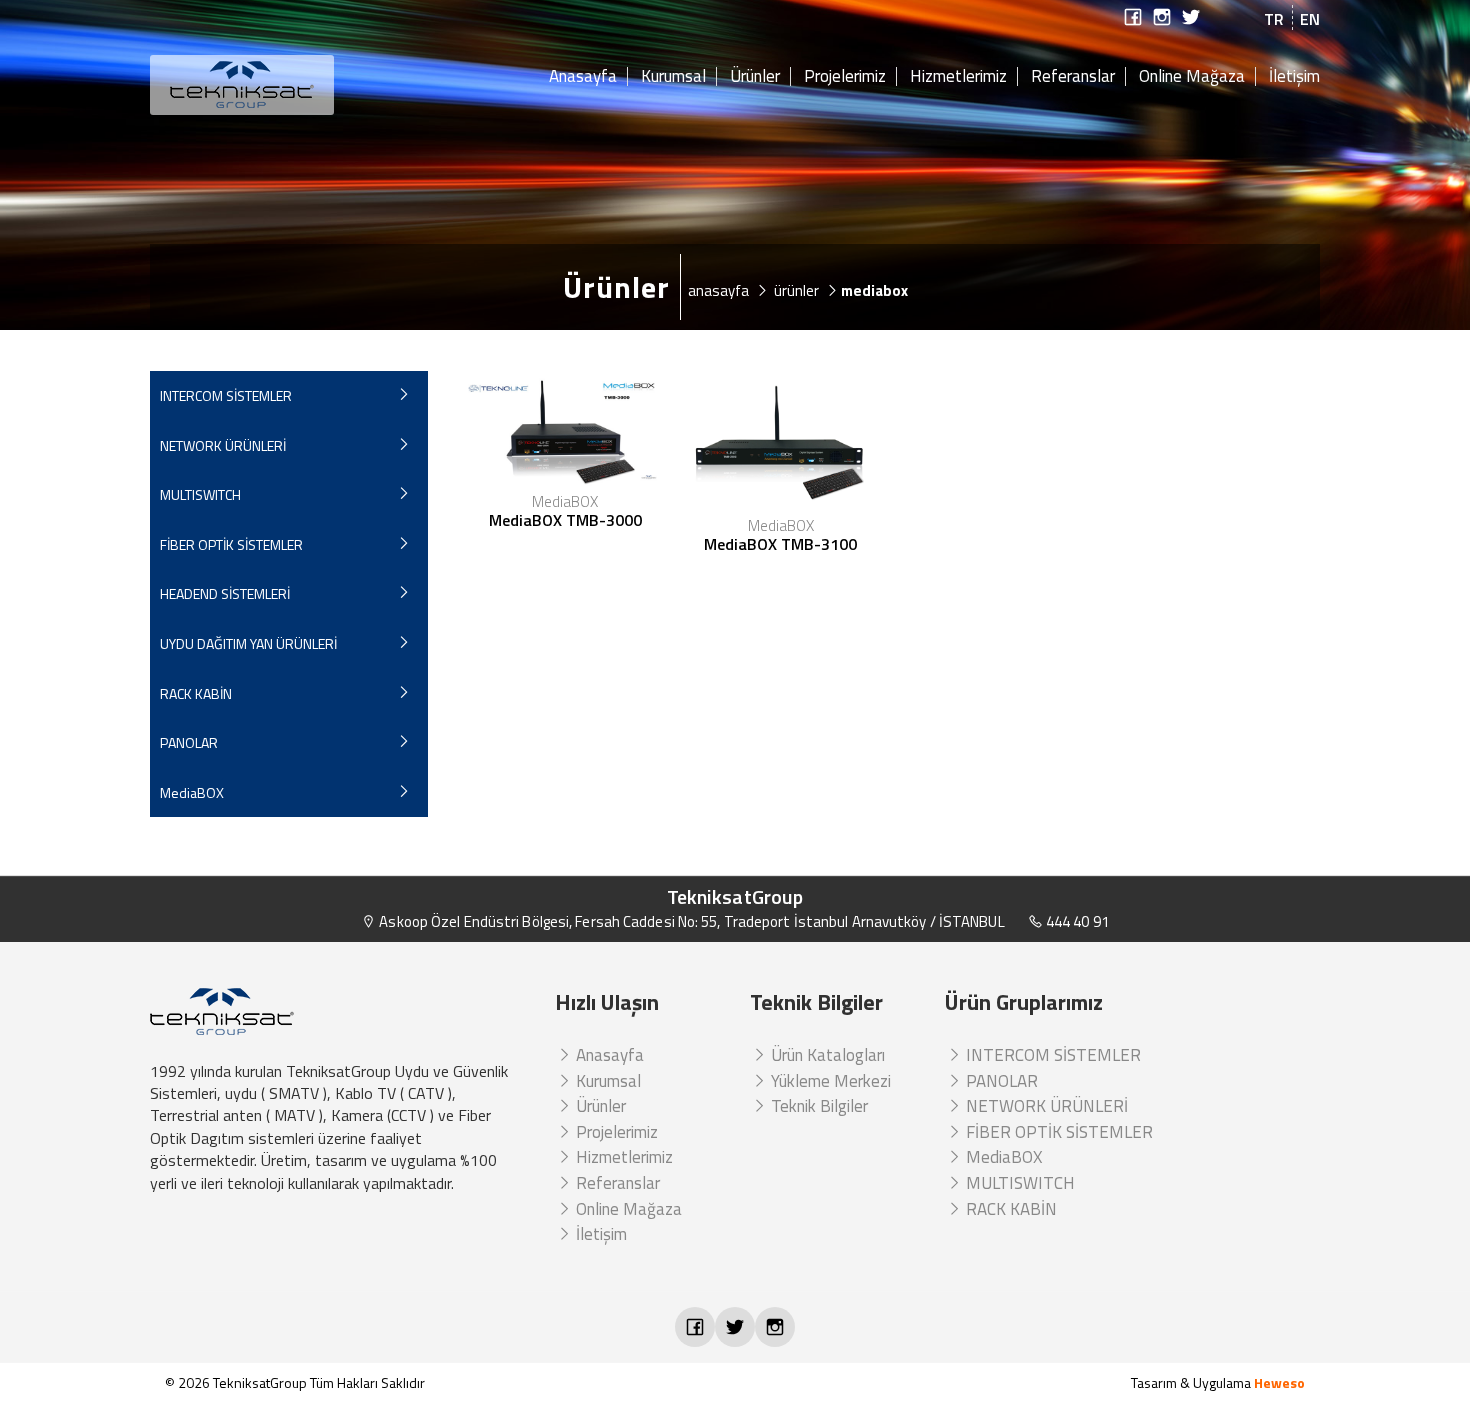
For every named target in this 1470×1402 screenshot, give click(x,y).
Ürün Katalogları (826, 1055)
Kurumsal (673, 77)
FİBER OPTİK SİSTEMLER (231, 544)
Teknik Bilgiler (817, 1106)
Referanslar (1073, 77)
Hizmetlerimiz (958, 77)
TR (1274, 19)
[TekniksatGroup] (289, 85)
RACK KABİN (196, 693)
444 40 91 (1076, 921)
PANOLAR (189, 742)
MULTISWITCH (200, 494)
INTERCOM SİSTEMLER (226, 395)
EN (1310, 19)
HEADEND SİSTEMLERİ (225, 593)
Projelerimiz (845, 77)
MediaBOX (192, 792)
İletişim (1294, 77)
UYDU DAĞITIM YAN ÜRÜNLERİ (248, 643)
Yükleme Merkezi (829, 1081)
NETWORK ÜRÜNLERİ (223, 445)
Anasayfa (583, 77)
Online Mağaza (1192, 77)
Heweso (1279, 1382)
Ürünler (755, 77)
